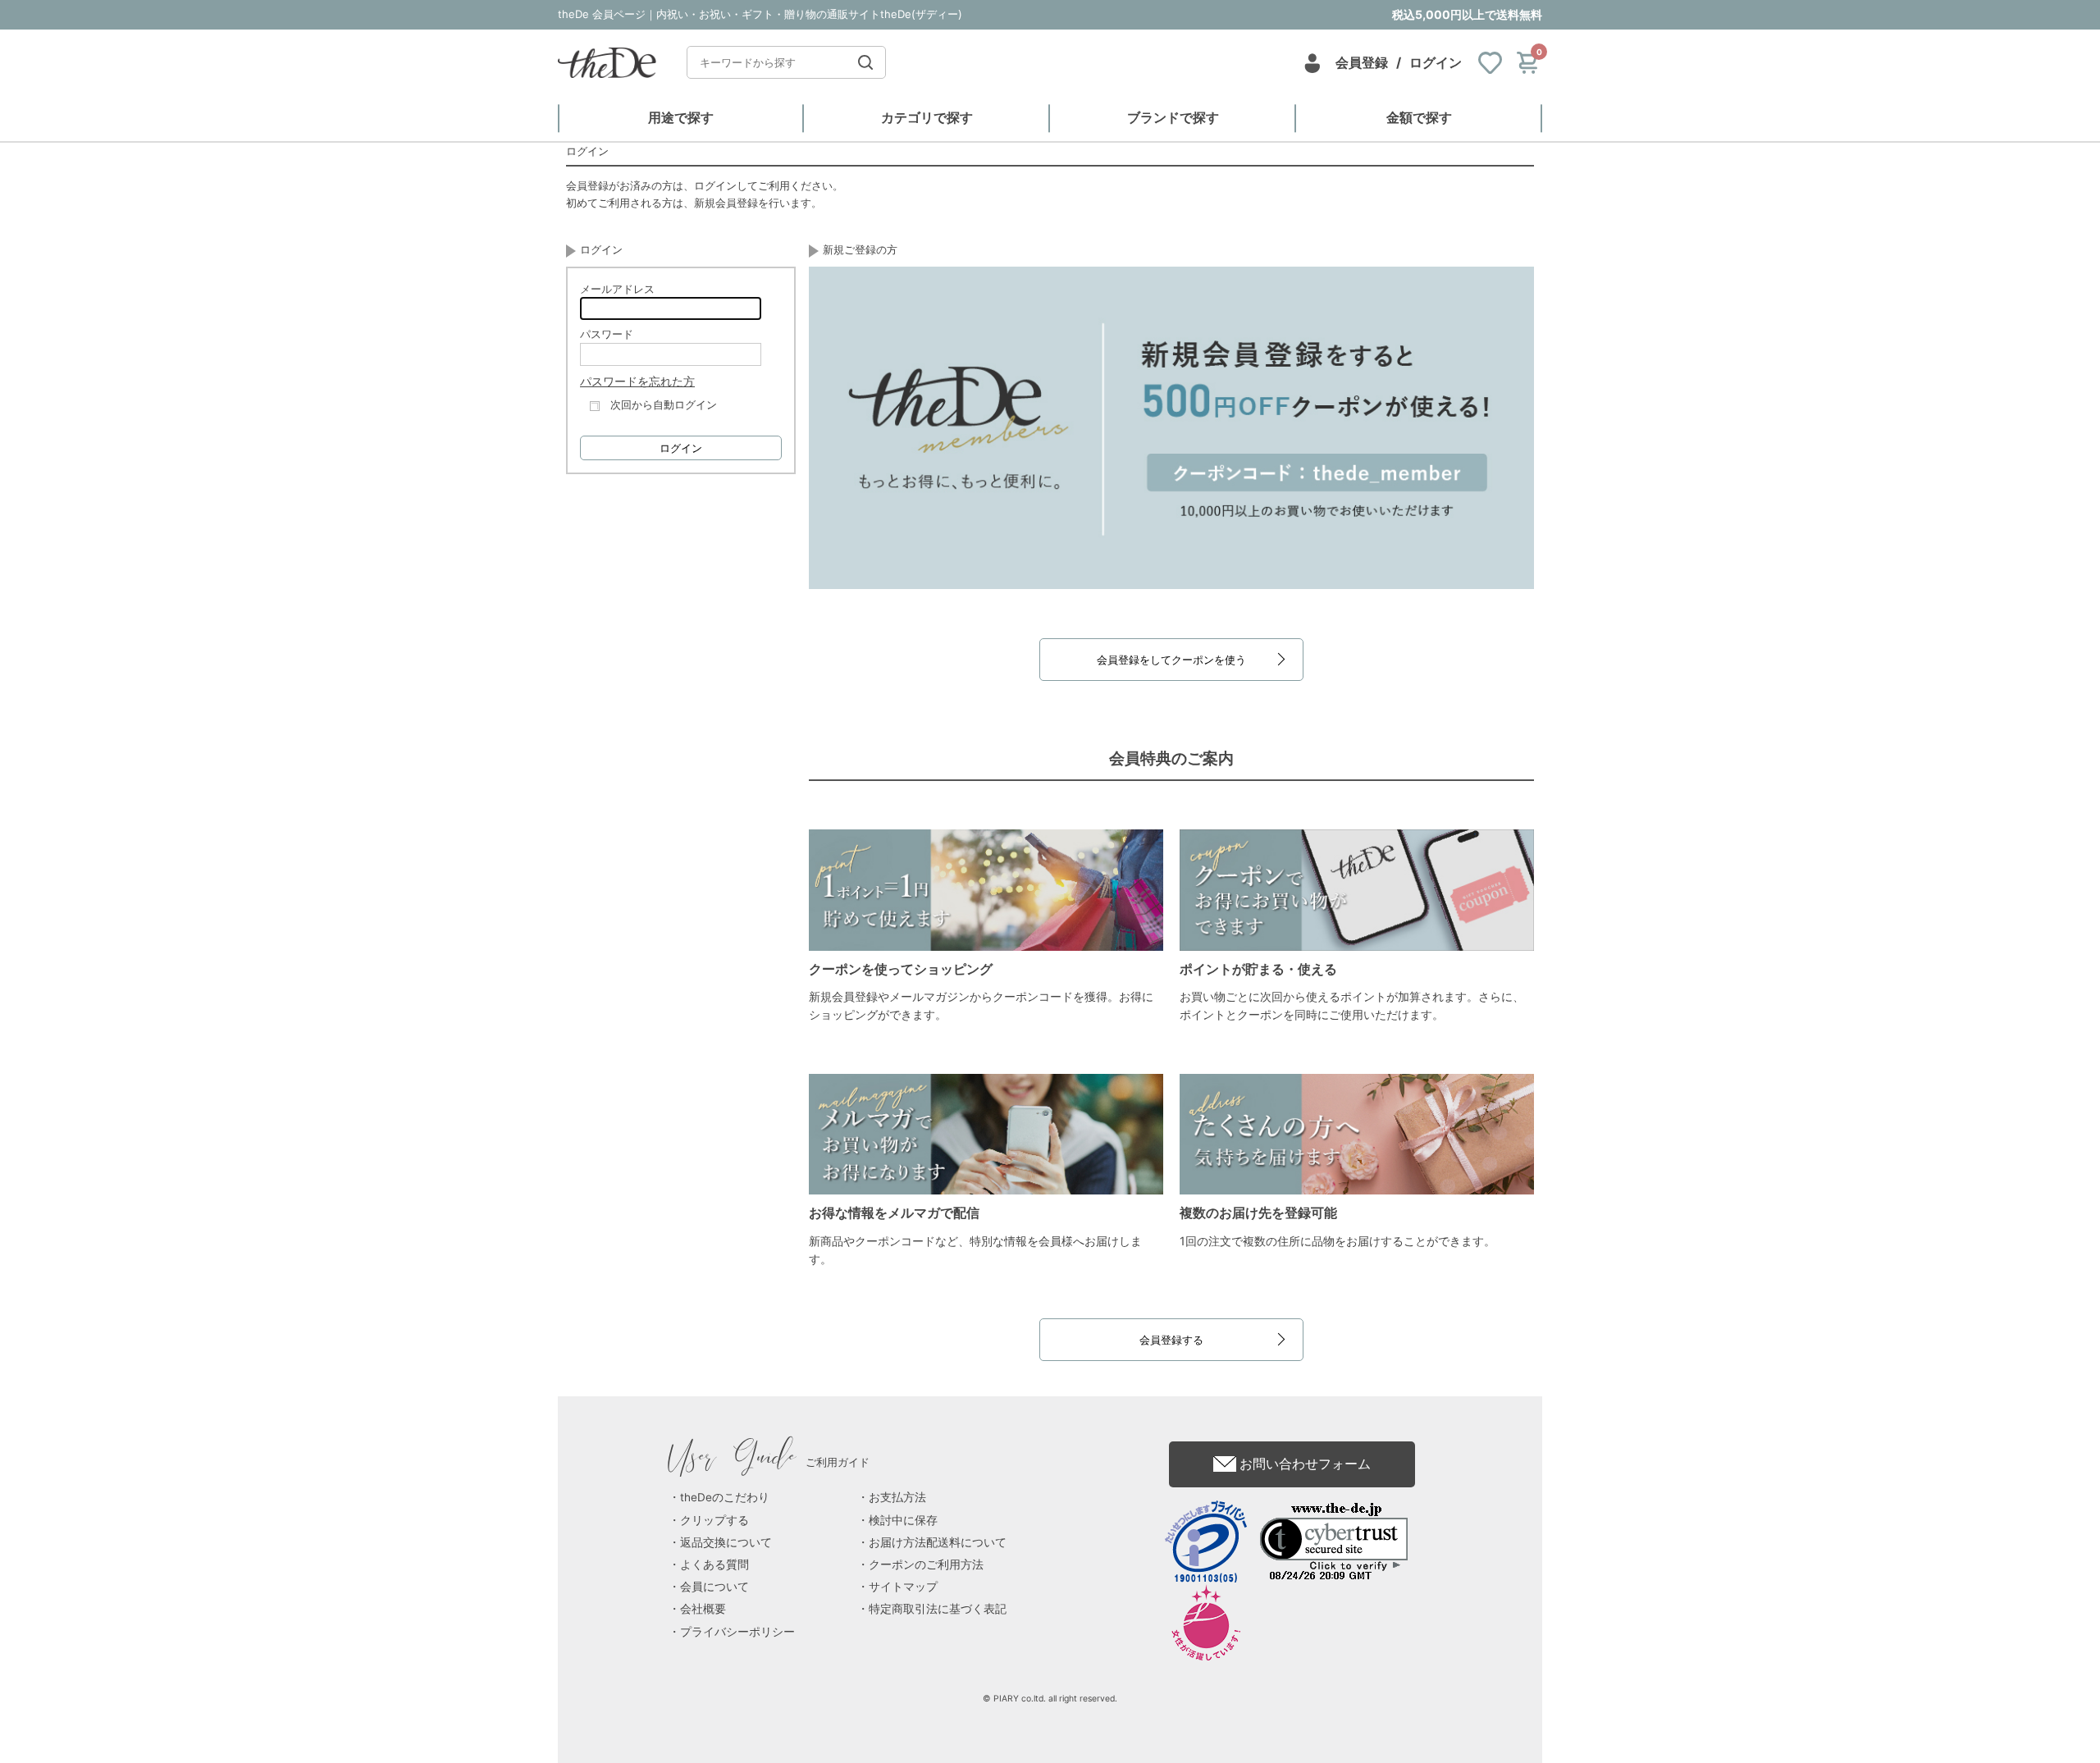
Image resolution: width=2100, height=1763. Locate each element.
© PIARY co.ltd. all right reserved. (1050, 1699)
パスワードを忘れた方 (637, 381)
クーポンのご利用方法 (926, 1564)
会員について (714, 1587)
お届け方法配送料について (938, 1542)
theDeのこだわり (725, 1497)
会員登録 (1362, 62)
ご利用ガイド (769, 1462)
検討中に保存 (903, 1520)
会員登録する (1171, 1340)
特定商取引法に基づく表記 (938, 1609)
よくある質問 (714, 1564)
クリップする (714, 1520)
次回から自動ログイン (664, 404)
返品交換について (726, 1542)
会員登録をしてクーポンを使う (1171, 660)
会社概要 (703, 1609)
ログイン (1436, 62)
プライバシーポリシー (737, 1632)
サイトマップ (903, 1587)
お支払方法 (897, 1497)
